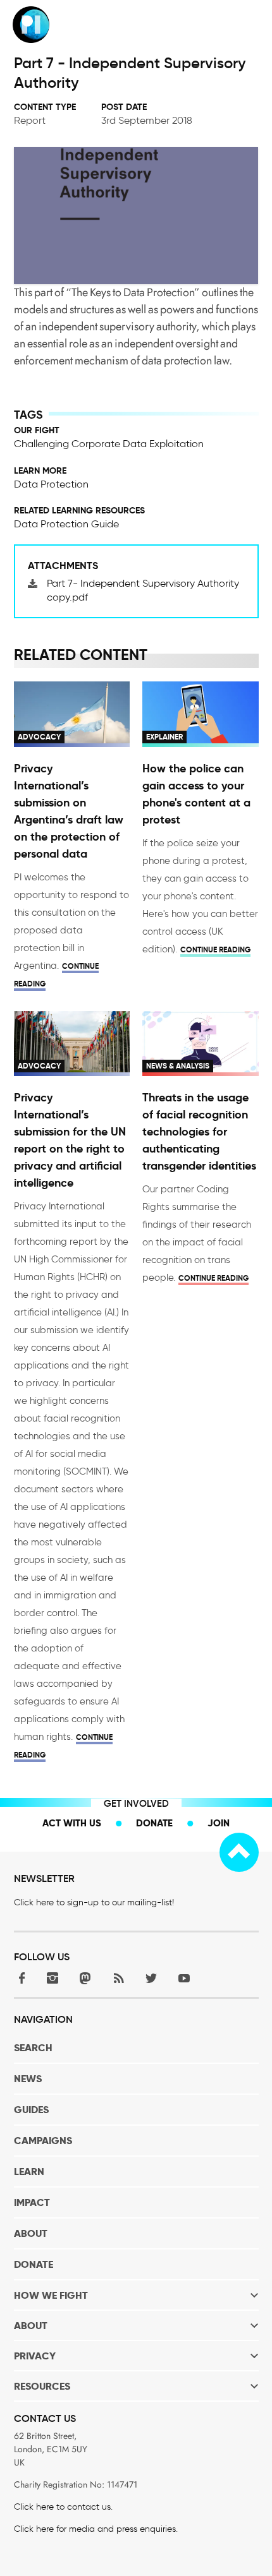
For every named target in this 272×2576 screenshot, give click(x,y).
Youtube (184, 1978)
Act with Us (72, 1823)
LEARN (29, 2172)
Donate (154, 1823)
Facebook (20, 1978)
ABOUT (31, 2233)
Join (219, 1823)
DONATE (34, 2264)
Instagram (53, 1978)
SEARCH (33, 2048)
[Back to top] (239, 1852)
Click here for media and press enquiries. (96, 2529)
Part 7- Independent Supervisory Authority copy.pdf (143, 590)
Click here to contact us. (63, 2507)
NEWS (28, 2079)
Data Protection (51, 484)
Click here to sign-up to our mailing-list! (94, 1902)
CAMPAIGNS (43, 2141)
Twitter (151, 1978)
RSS (118, 1978)
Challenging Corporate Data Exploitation (109, 444)
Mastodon (85, 1978)
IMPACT (32, 2202)
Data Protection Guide (66, 524)
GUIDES (31, 2110)
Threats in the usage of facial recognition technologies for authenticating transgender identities (199, 1131)
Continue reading (215, 950)
